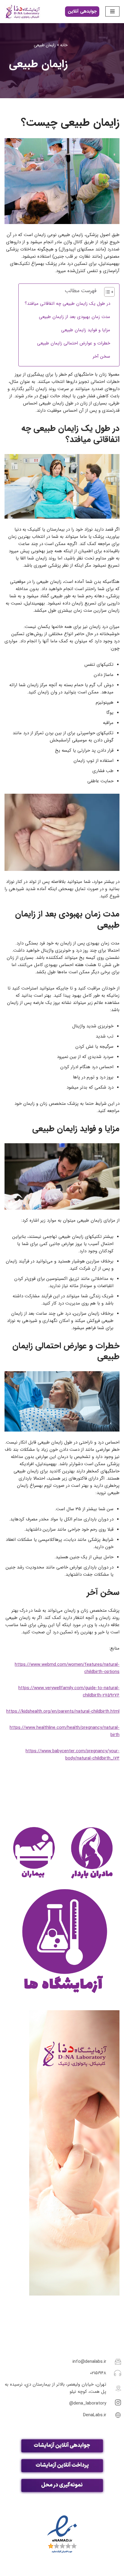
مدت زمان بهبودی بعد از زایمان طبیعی (74, 317)
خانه (64, 45)
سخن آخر (101, 356)
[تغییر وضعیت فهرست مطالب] (106, 292)
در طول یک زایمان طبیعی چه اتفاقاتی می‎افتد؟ (67, 304)
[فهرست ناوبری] (112, 11)
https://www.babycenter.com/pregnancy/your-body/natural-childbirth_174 (73, 1755)
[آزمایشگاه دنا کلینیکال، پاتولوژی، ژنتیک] (23, 12)
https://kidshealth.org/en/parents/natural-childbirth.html (63, 1711)
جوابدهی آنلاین (82, 11)
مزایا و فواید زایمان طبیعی (86, 330)
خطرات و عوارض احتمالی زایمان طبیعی (74, 343)
